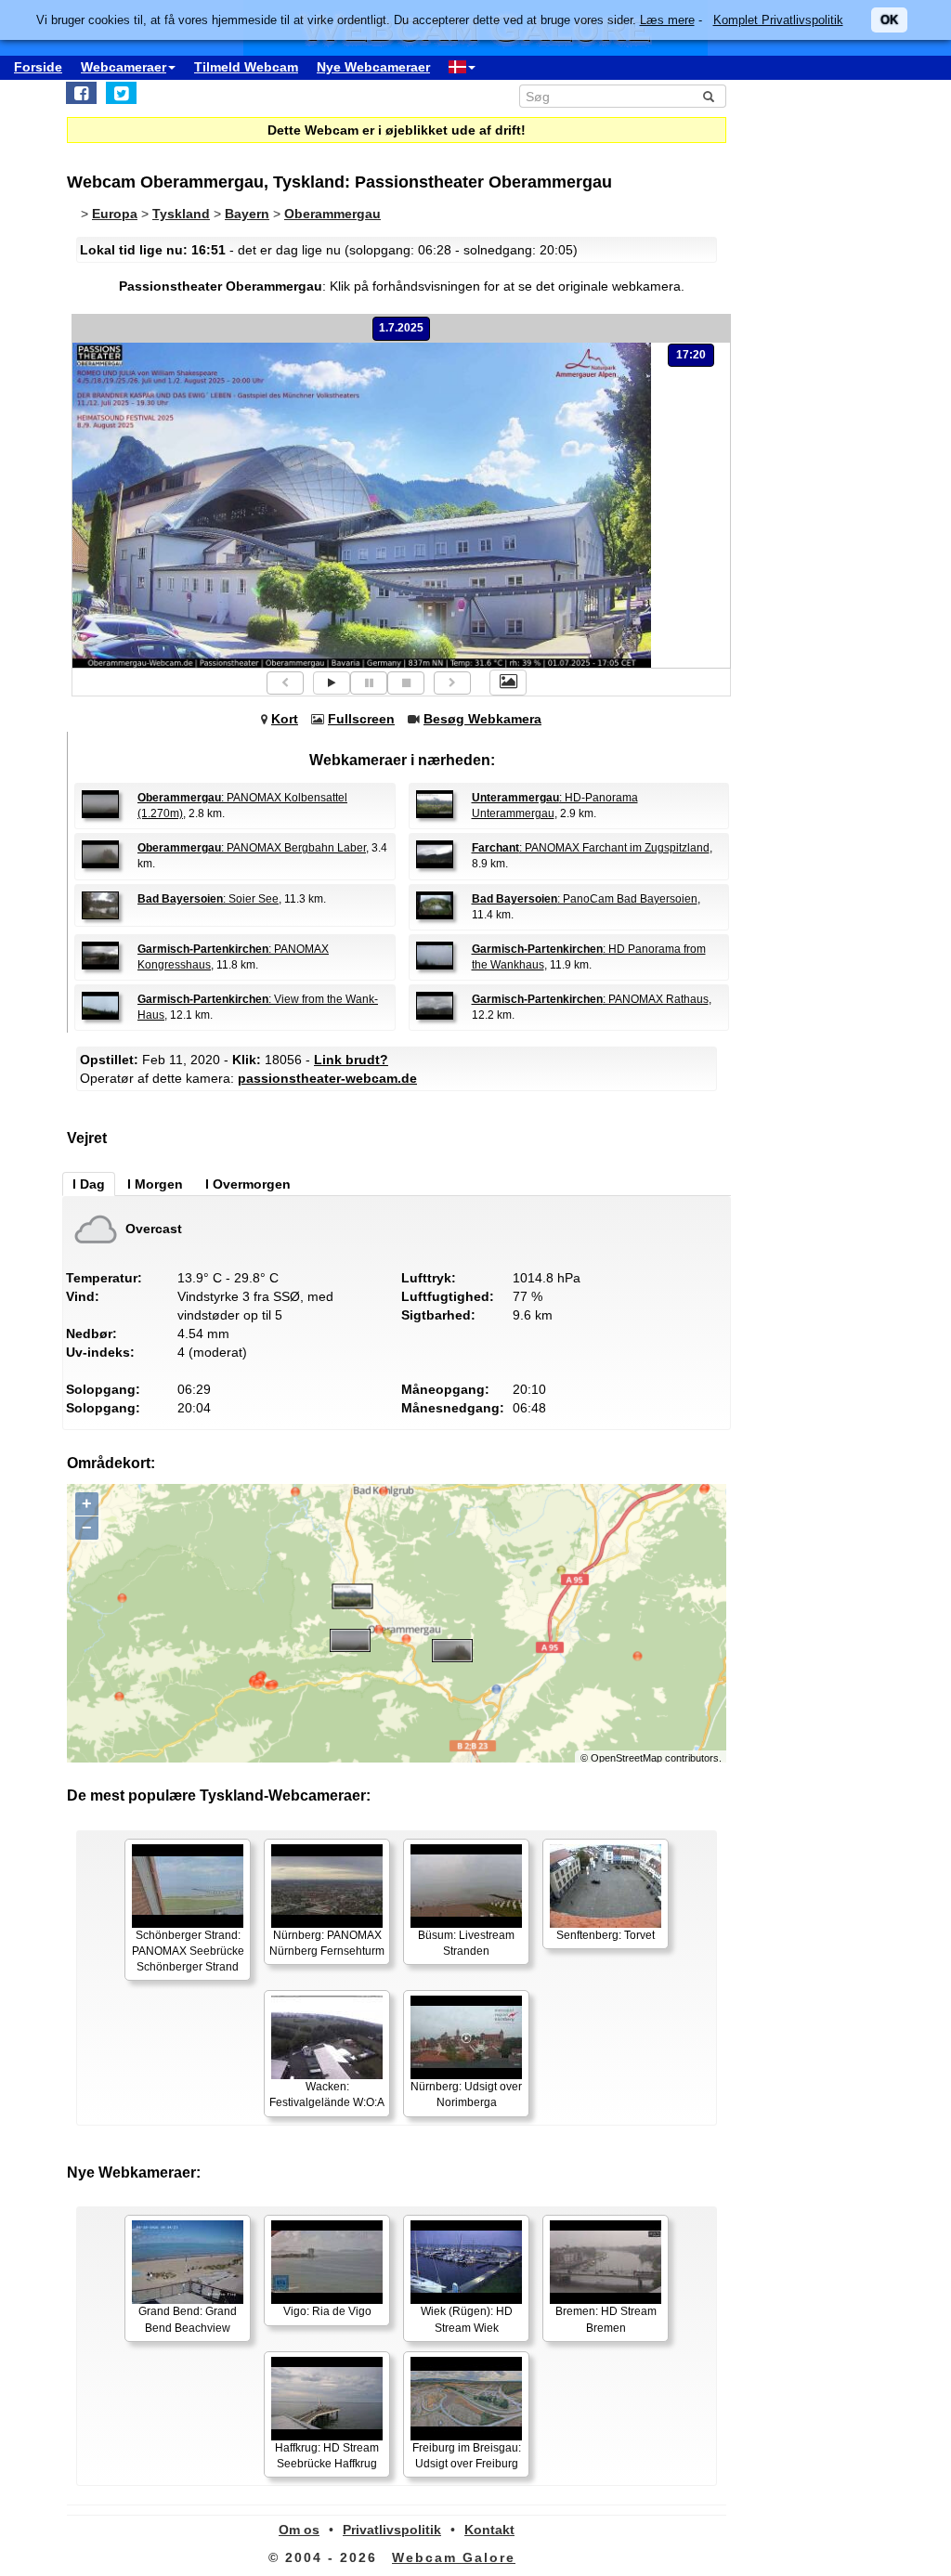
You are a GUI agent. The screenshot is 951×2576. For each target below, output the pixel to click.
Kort (285, 719)
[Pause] (369, 683)
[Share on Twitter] (121, 93)
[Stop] (406, 683)
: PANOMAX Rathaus (590, 999)
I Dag (89, 1184)
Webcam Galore (454, 2557)
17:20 (691, 355)
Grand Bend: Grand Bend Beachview (188, 2319)
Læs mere (667, 20)
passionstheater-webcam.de (327, 1078)
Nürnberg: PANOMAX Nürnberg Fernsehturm (327, 1943)
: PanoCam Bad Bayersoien (585, 899)
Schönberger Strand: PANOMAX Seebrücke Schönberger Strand (188, 1951)
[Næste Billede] (452, 683)
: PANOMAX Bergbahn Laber (252, 848)
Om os (299, 2530)
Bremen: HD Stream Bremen (606, 2319)
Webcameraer (124, 67)
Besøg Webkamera (482, 719)
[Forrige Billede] (285, 683)
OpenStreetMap (626, 1758)
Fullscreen (361, 719)
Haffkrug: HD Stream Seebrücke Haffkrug (327, 2456)
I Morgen (155, 1184)
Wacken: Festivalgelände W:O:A (327, 2095)
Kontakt (489, 2530)
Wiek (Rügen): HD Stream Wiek (467, 2319)
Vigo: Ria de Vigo (327, 2311)
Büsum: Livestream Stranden (466, 1943)
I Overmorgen (248, 1184)
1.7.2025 (401, 328)
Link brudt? (351, 1060)
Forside (38, 67)
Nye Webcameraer (373, 67)
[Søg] (709, 97)
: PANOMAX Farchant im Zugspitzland (591, 848)
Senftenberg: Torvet (606, 1935)
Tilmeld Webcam (246, 67)
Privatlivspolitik (392, 2530)
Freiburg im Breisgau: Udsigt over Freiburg (467, 2456)
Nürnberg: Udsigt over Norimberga (466, 2095)
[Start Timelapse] (332, 683)
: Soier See (208, 899)
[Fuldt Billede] (508, 683)
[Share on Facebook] (81, 93)
